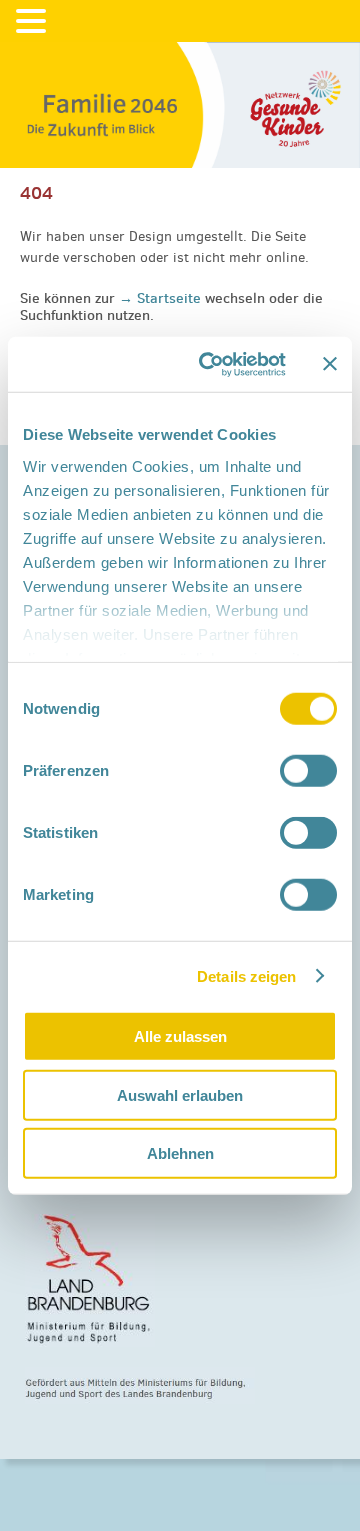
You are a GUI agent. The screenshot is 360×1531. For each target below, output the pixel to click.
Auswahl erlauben (180, 1094)
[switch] (308, 771)
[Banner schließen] (330, 364)
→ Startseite (162, 298)
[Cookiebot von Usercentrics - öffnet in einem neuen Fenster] (211, 364)
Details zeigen (246, 975)
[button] (34, 22)
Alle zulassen (180, 1036)
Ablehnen (180, 1153)
